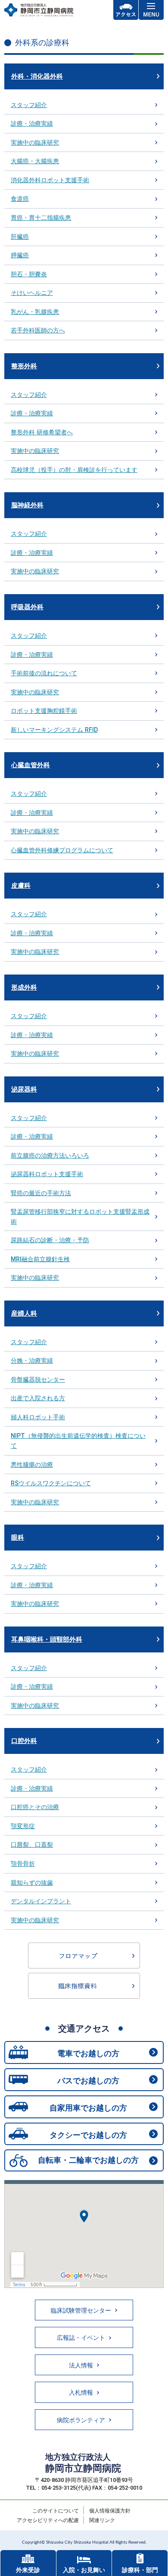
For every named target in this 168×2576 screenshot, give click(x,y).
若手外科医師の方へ (38, 330)
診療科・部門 (140, 2570)
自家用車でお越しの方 (88, 2108)
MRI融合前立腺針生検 (40, 1259)
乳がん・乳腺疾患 (35, 312)
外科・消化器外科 (37, 76)
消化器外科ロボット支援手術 (50, 180)
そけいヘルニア (32, 293)
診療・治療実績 (32, 123)
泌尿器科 (24, 1089)
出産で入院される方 (38, 1398)
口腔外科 (24, 1741)
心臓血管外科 (31, 765)
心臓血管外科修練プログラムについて (62, 850)
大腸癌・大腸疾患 (35, 161)
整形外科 (24, 366)
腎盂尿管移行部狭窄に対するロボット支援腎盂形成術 (80, 1217)
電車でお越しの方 (88, 2053)
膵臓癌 (20, 255)
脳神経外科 (27, 505)
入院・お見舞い (84, 2570)
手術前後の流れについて (44, 673)
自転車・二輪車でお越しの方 (88, 2160)
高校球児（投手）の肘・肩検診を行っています (74, 470)
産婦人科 (24, 1313)
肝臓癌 (20, 237)
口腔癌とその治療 (35, 1807)
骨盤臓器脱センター (38, 1380)
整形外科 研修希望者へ (42, 432)
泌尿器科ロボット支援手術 (47, 1174)
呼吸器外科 (27, 607)
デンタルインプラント (41, 1901)
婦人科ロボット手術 (38, 1417)
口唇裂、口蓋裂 (32, 1845)
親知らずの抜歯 (32, 1883)
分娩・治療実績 (32, 1361)
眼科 (18, 1538)
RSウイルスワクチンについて (51, 1483)
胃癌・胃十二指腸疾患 (41, 218)
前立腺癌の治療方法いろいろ (50, 1155)
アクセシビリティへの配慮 (48, 2520)
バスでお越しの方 (88, 2081)
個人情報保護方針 (110, 2511)
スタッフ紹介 (29, 105)
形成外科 (24, 987)
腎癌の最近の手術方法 (41, 1193)
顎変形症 (23, 1826)
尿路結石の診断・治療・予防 (50, 1240)
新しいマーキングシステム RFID (54, 730)
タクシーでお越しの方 (88, 2135)
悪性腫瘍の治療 (32, 1465)
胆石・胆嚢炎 (29, 274)
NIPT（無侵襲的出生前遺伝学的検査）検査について (78, 1441)
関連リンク (102, 2520)
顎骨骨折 (23, 1864)
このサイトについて (56, 2511)
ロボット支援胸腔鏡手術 (44, 711)
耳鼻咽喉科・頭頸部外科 (47, 1639)
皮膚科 (21, 886)
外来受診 (28, 2570)
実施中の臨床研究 (35, 142)
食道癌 (20, 199)
